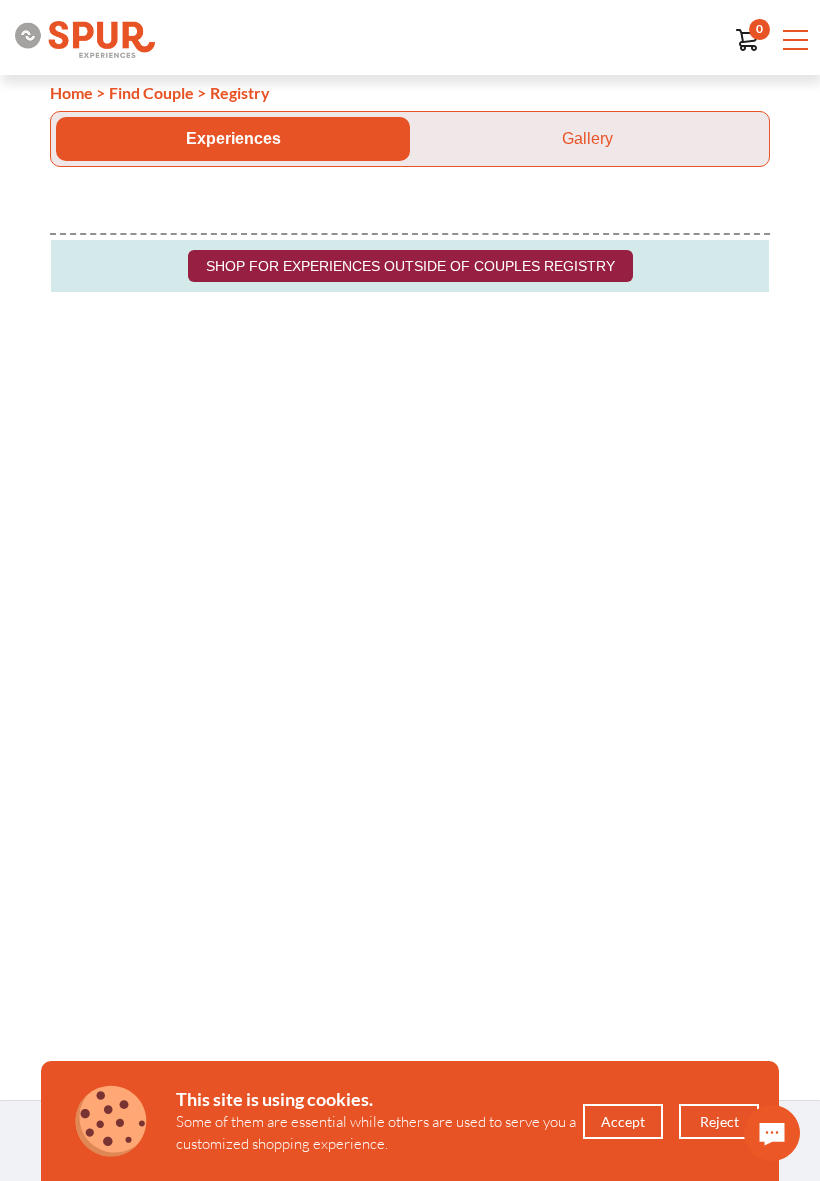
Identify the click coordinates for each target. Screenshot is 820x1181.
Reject (719, 1121)
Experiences (233, 138)
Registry (240, 92)
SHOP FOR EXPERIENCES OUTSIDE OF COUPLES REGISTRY (410, 266)
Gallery (587, 138)
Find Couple (151, 92)
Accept (623, 1121)
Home (71, 92)
